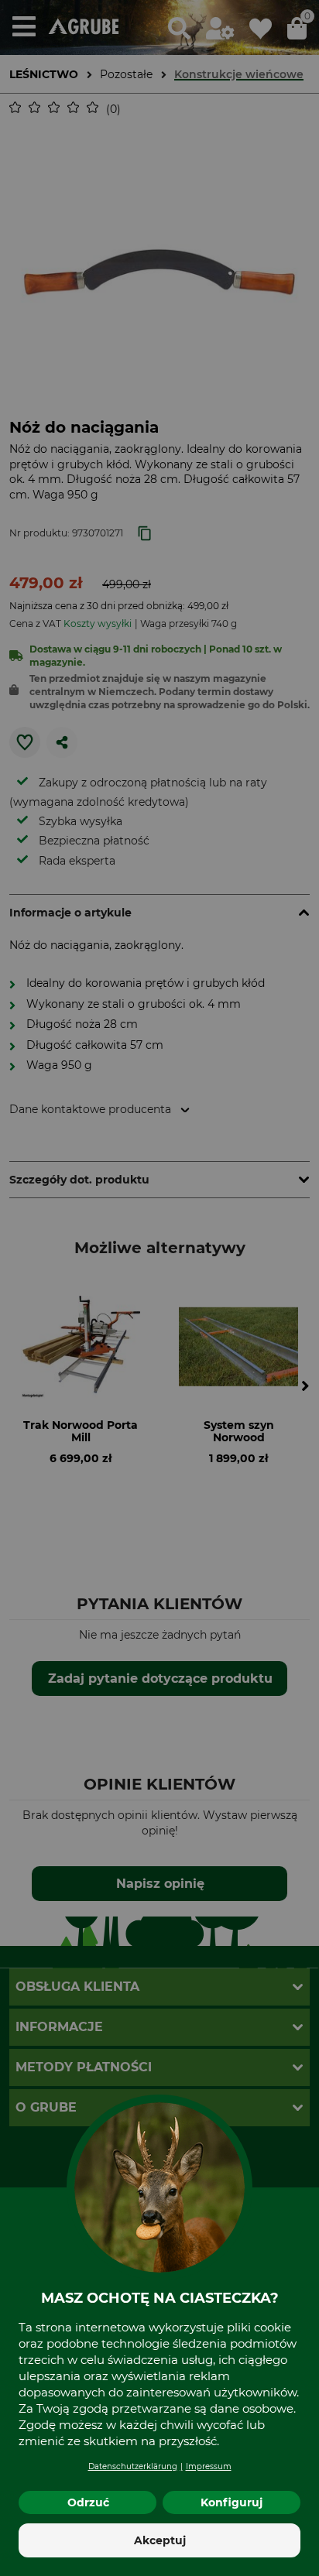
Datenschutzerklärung (133, 2466)
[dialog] (159, 1288)
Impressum (209, 2466)
